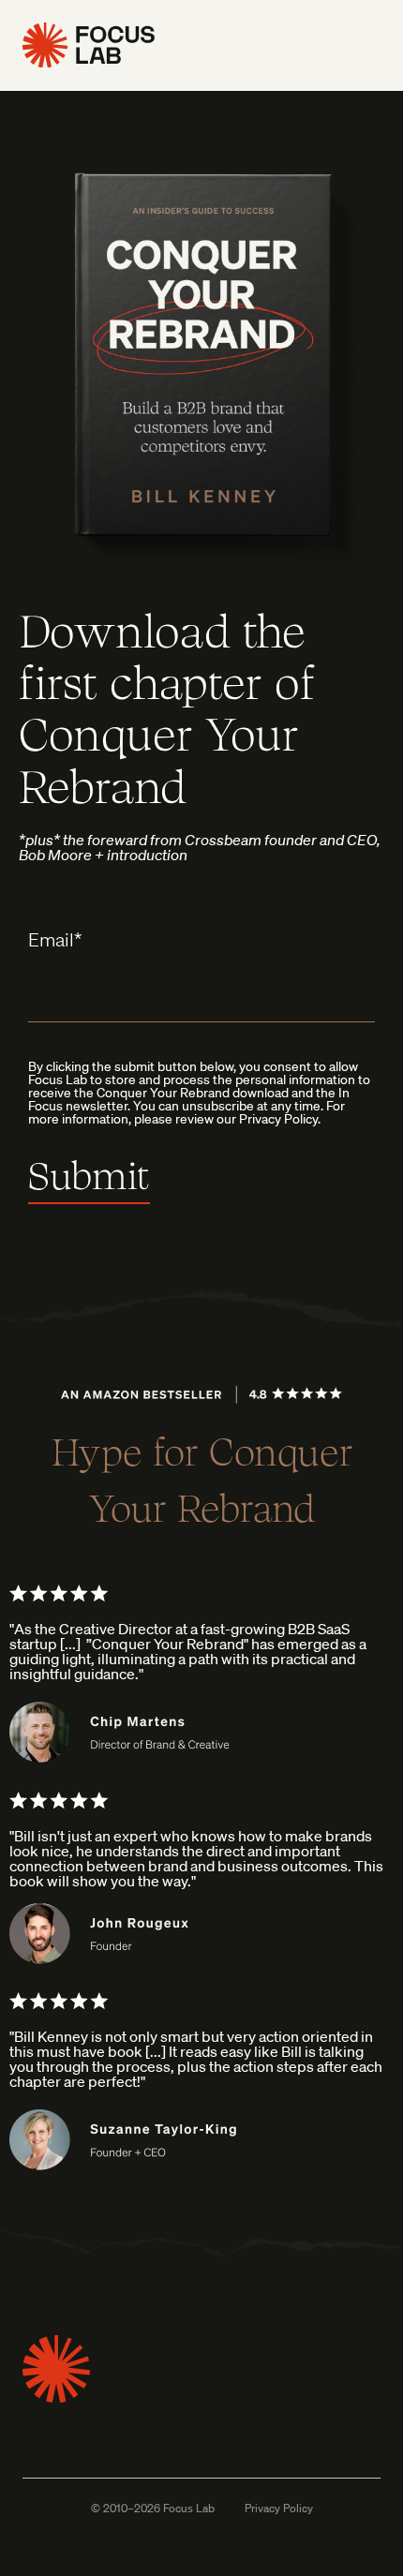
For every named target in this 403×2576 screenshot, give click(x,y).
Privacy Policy (279, 2509)
